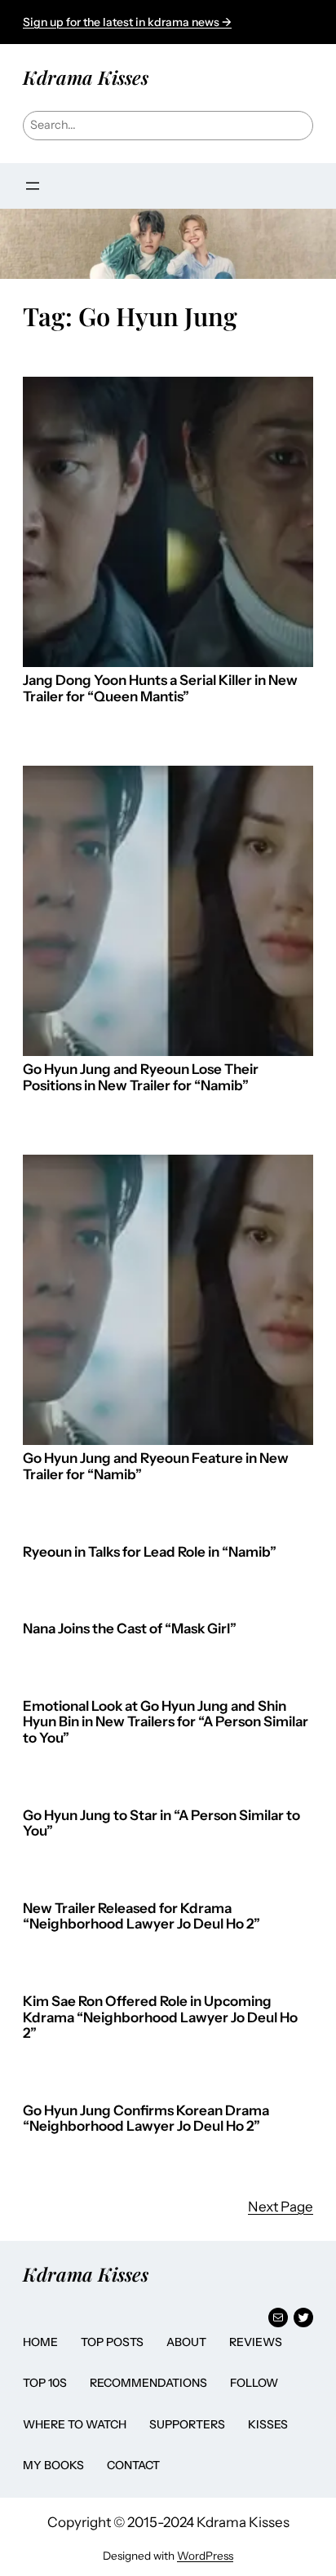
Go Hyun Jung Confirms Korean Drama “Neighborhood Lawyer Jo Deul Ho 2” (146, 2119)
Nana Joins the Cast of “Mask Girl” (130, 1629)
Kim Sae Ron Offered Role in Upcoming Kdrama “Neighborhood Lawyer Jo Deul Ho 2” (160, 2017)
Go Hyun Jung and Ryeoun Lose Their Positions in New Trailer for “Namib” (141, 1078)
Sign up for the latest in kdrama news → (127, 22)
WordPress (205, 2556)
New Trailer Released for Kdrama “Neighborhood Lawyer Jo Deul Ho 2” (141, 1917)
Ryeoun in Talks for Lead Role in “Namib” (150, 1552)
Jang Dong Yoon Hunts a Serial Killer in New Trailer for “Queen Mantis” (160, 689)
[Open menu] (33, 186)
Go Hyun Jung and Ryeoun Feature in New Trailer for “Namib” (156, 1467)
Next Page (281, 2207)
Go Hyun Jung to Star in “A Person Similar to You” (161, 1824)
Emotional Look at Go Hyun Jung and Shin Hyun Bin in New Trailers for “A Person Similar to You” (166, 1722)
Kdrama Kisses (86, 77)
